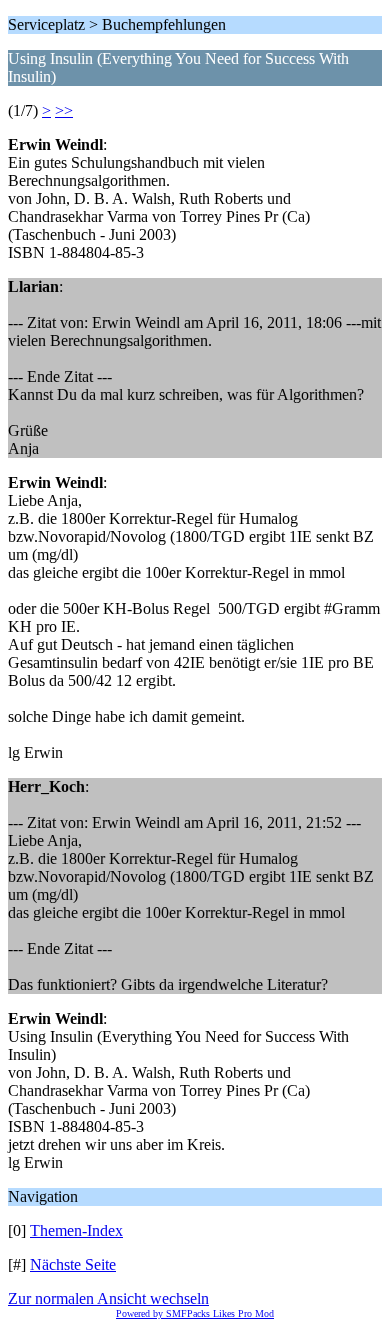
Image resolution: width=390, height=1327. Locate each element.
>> (64, 110)
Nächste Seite (73, 1264)
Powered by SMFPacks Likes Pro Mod (195, 1313)
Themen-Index (76, 1230)
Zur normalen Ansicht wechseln (108, 1298)
